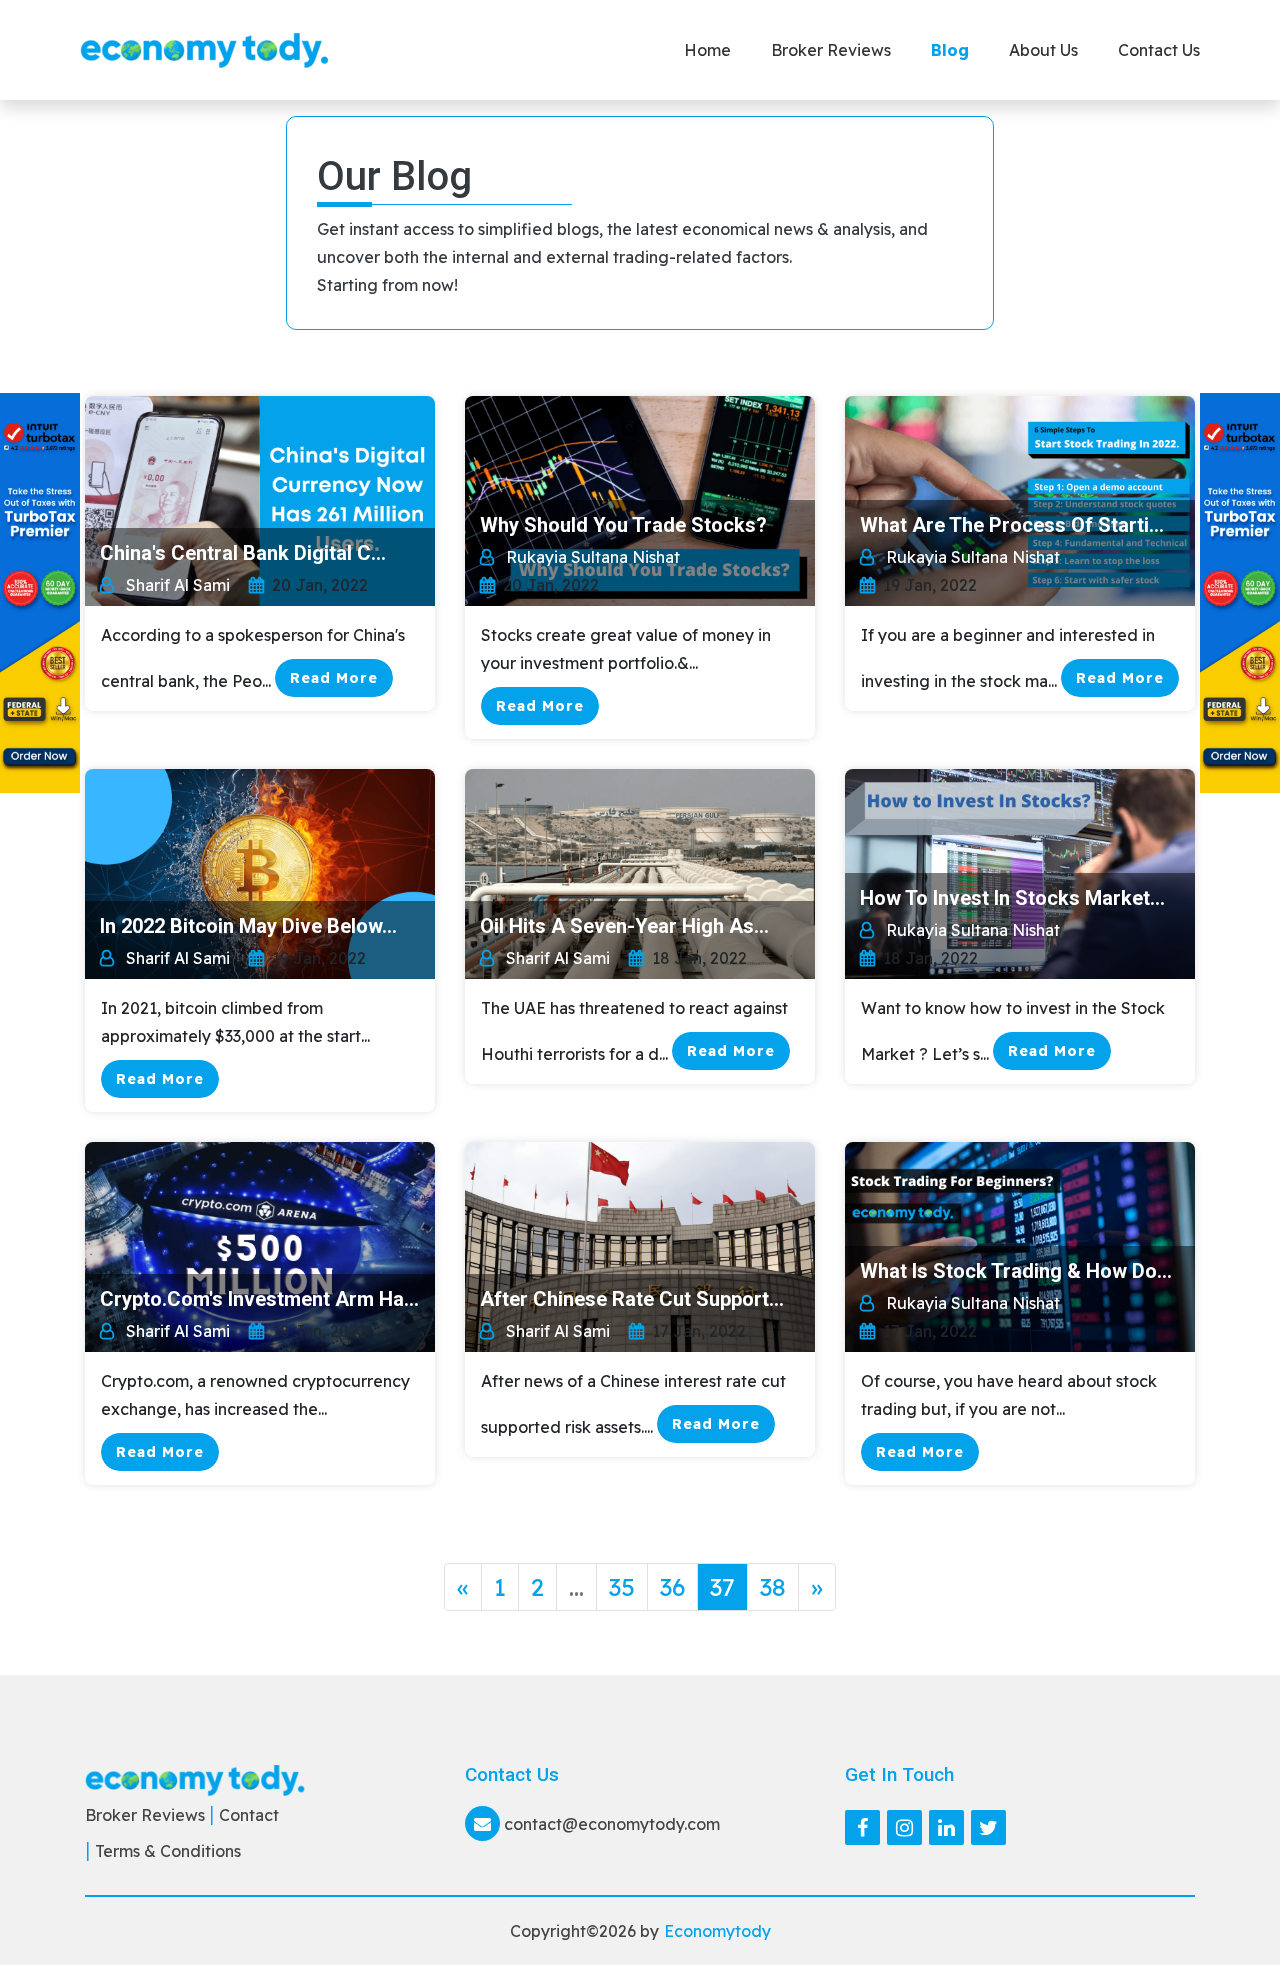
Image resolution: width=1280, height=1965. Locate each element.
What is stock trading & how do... (1016, 1271)
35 (622, 1587)
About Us (1043, 50)
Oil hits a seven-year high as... (624, 926)
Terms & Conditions (168, 1851)
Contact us (1159, 50)
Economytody (717, 1931)
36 (672, 1587)
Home (707, 50)
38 (773, 1587)
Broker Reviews (831, 50)
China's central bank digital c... (243, 553)
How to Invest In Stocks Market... (1012, 898)
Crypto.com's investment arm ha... (259, 1299)
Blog (950, 50)
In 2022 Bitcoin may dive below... (248, 926)
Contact (249, 1815)
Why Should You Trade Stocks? (623, 525)
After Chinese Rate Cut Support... (632, 1299)
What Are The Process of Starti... (1012, 525)
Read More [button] (334, 678)
